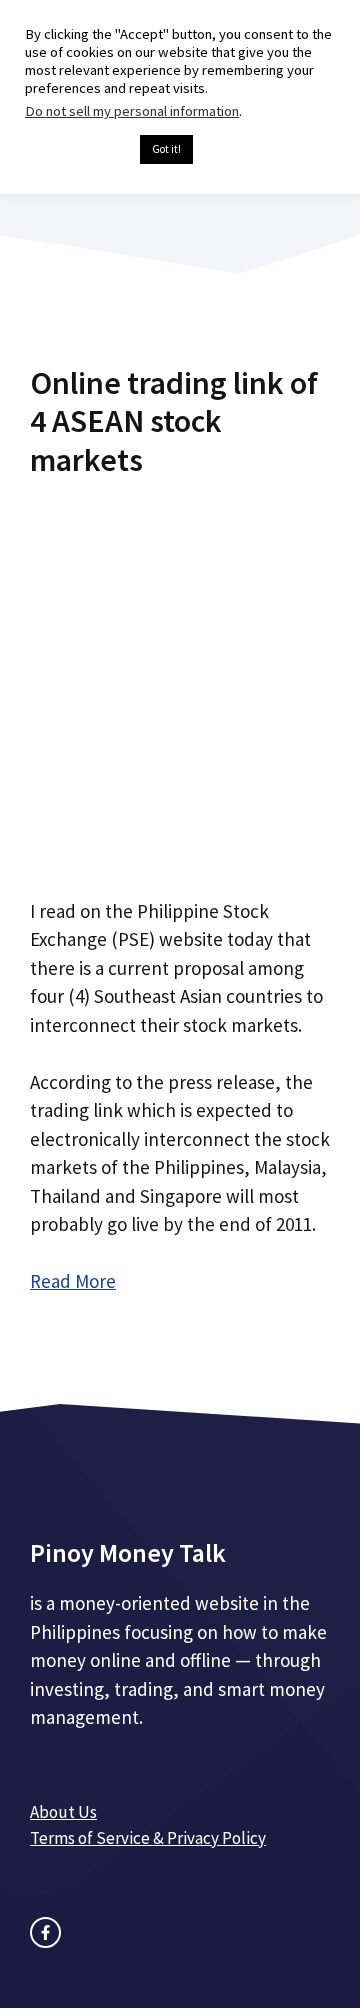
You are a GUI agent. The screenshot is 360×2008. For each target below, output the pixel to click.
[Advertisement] (180, 680)
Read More (73, 1281)
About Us (63, 1812)
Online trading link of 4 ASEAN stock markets (174, 421)
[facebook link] (45, 1932)
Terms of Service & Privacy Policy (148, 1838)
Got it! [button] (166, 149)
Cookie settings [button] (77, 150)
